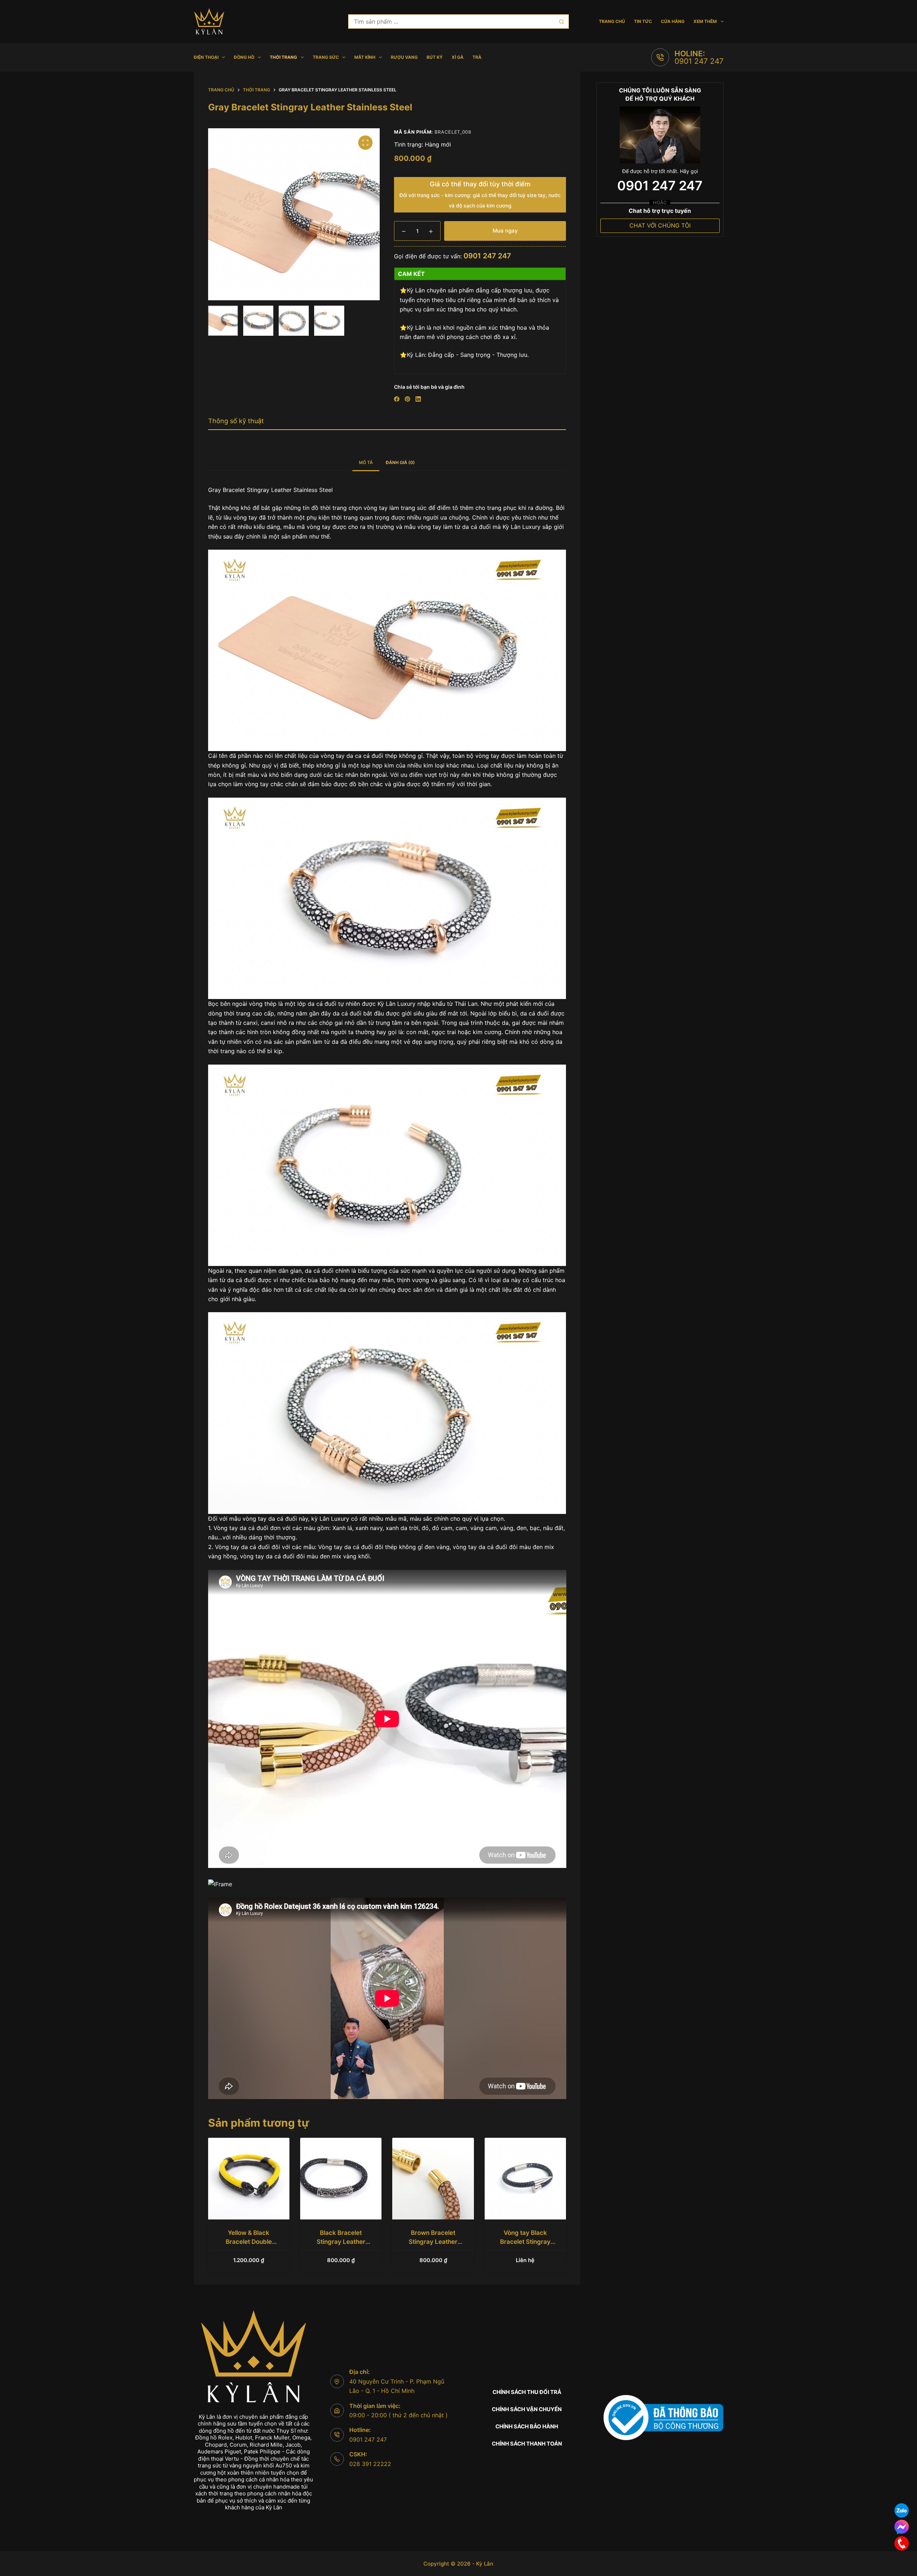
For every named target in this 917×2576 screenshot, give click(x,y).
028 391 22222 (370, 2464)
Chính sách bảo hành (527, 2426)
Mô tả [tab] (366, 462)
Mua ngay (505, 231)
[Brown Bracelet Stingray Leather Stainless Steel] (433, 2178)
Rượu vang (404, 57)
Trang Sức (326, 57)
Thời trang (283, 57)
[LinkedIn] (418, 399)
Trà (477, 57)
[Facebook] (397, 399)
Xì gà (458, 57)
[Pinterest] (407, 399)
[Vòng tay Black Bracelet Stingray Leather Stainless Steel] (525, 2178)
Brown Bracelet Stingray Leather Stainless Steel (433, 2242)
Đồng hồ (244, 57)
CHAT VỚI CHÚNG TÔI (660, 225)
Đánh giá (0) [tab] (400, 462)
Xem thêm (705, 21)
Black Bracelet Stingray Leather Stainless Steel (341, 2242)
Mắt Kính (365, 57)
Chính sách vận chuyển (527, 2409)
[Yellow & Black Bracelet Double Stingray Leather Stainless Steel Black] (249, 2178)
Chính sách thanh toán (527, 2444)
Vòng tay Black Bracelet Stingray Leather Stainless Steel (525, 2242)
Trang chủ (612, 21)
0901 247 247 (699, 61)
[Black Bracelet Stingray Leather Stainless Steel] (341, 2178)
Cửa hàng (673, 21)
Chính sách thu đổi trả (527, 2392)
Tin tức (643, 21)
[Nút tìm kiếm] (562, 21)
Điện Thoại (206, 57)
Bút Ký (435, 57)
